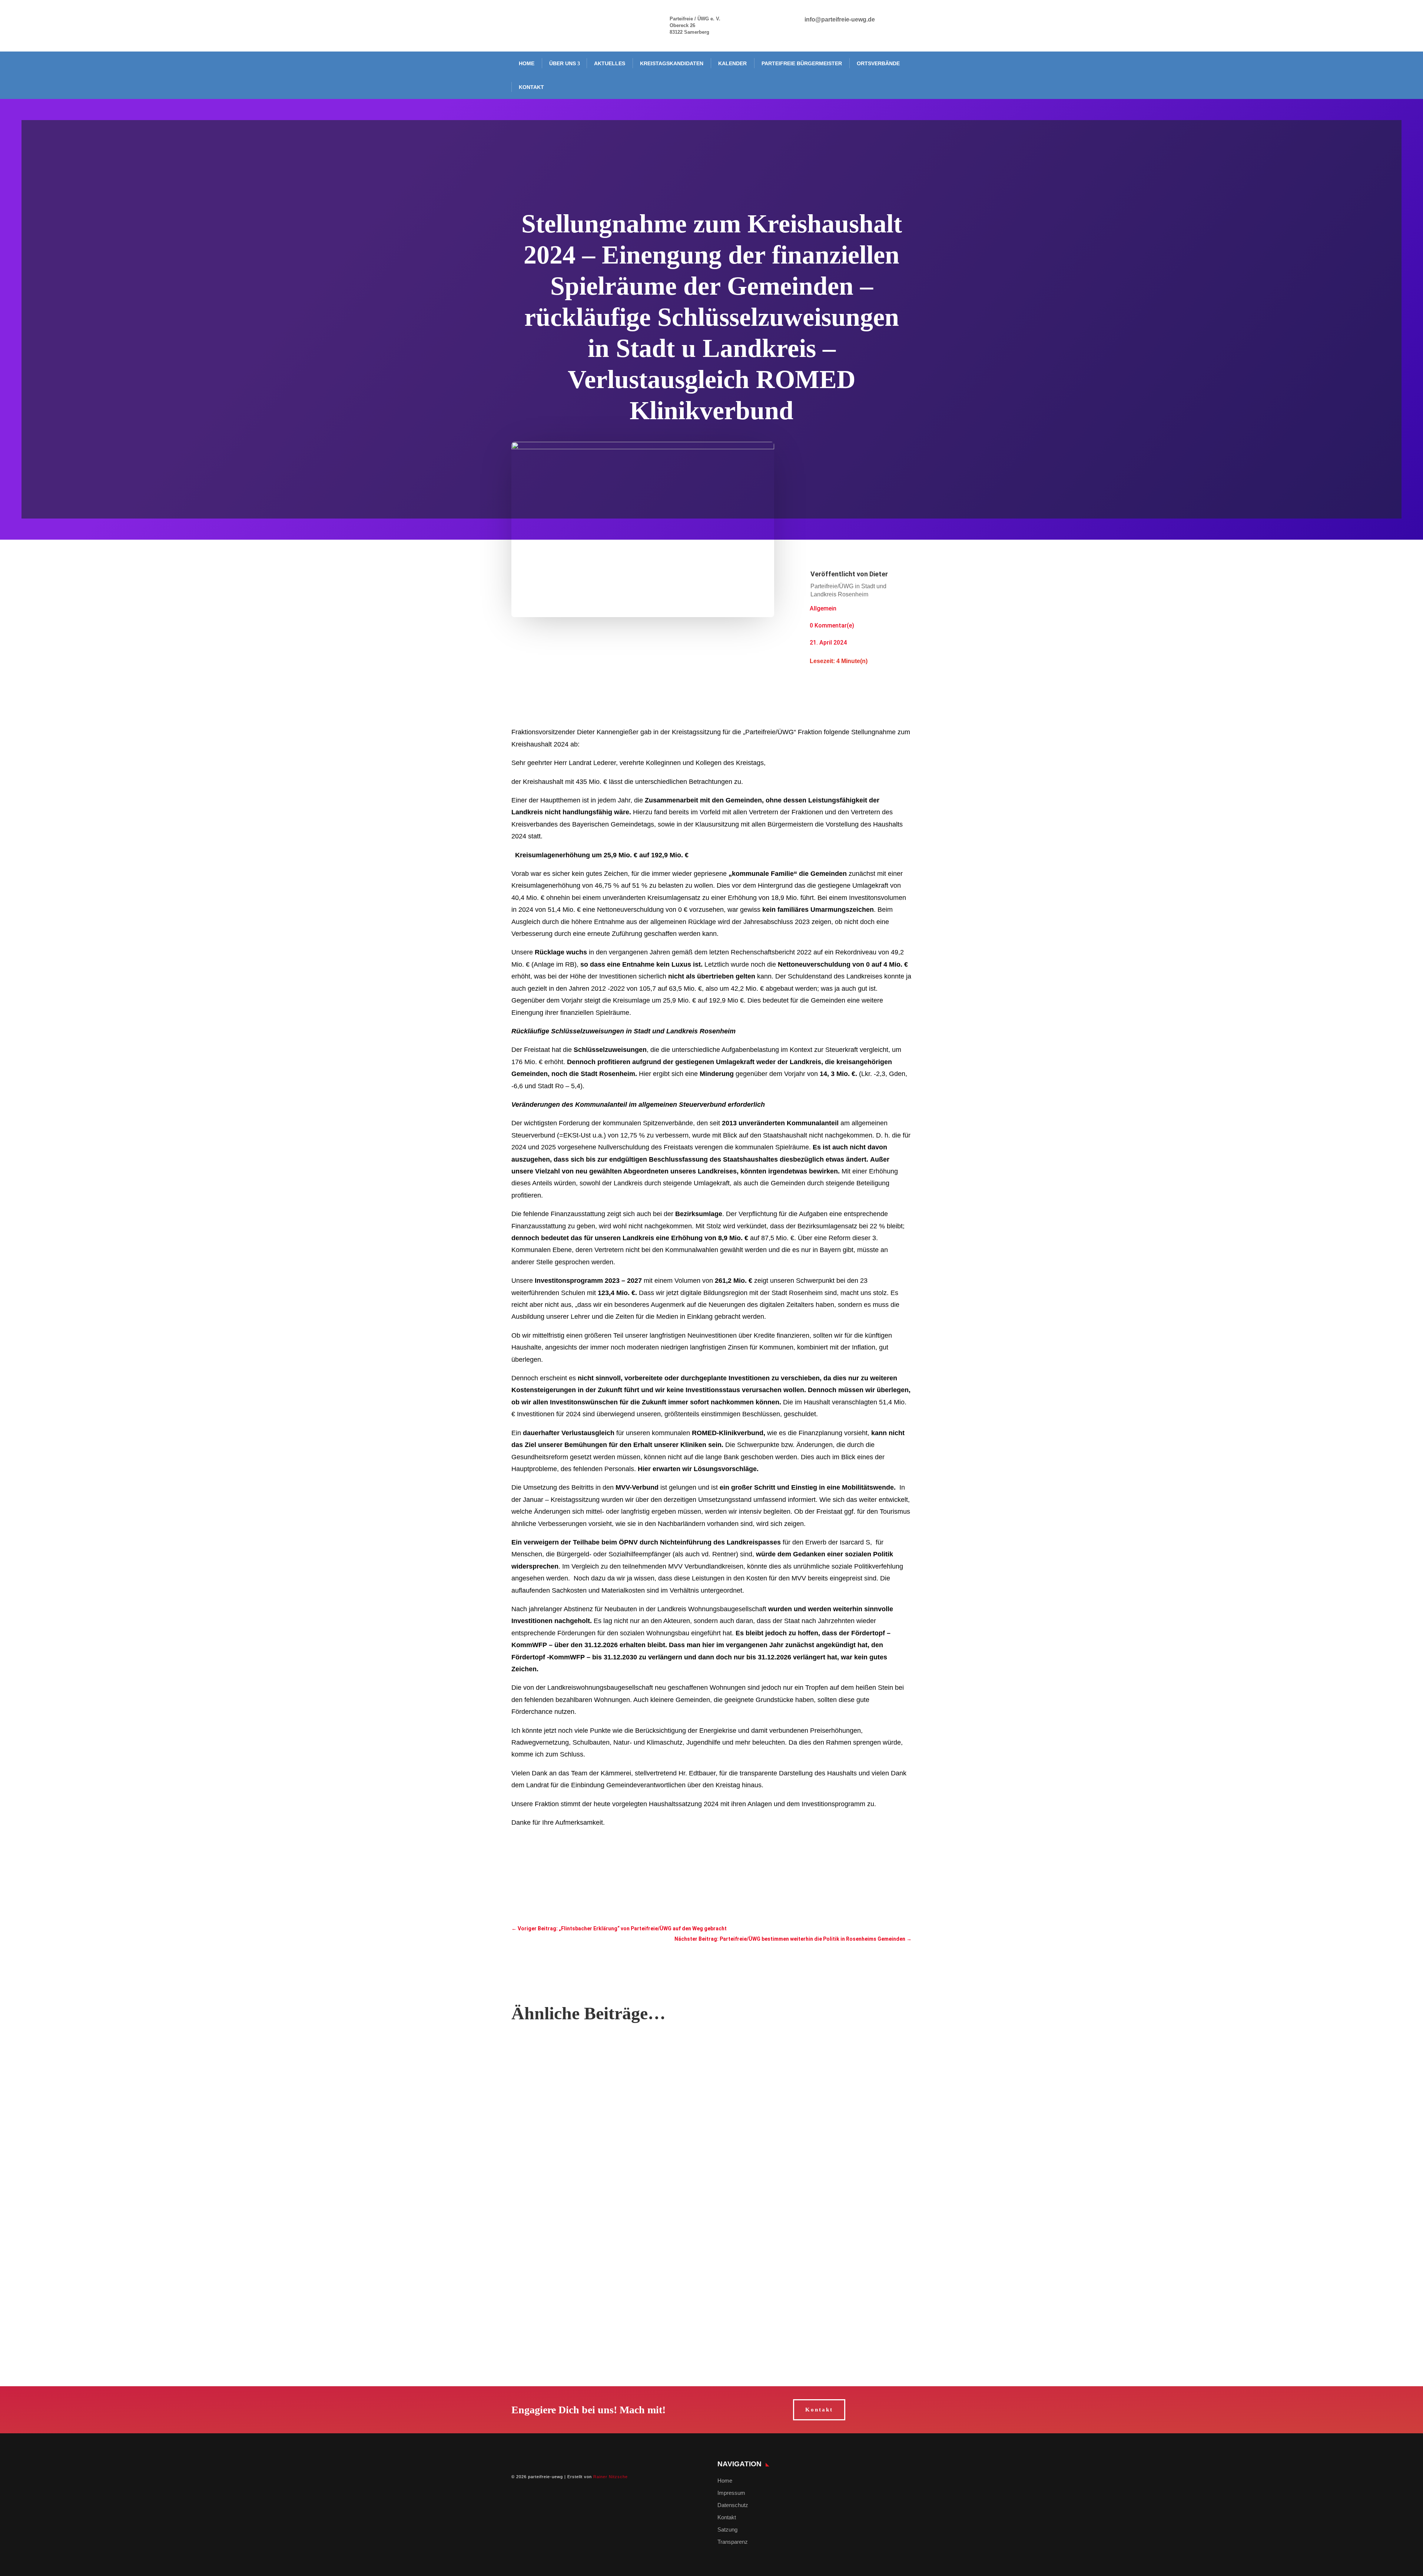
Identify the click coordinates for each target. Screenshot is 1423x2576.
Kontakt (531, 87)
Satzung (727, 2529)
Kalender (732, 63)
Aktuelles (610, 63)
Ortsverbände (878, 63)
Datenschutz (733, 2505)
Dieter (879, 574)
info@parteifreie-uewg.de (840, 19)
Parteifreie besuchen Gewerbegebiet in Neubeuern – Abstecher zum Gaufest (612, 2061)
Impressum (731, 2493)
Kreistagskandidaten (672, 63)
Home (527, 63)
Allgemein (823, 608)
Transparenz (733, 2542)
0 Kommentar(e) (832, 625)
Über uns (563, 63)
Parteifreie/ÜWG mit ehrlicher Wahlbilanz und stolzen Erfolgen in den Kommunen (618, 2237)
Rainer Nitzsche (611, 2477)
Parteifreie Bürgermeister (802, 63)
